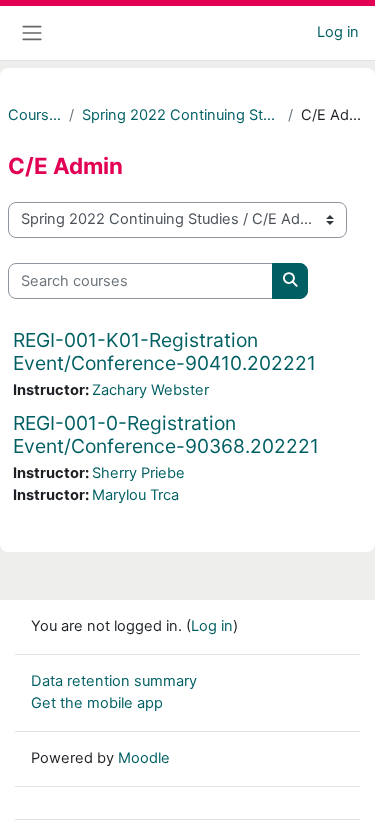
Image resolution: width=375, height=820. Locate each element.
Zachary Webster (150, 390)
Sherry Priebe (138, 473)
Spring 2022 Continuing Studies (181, 115)
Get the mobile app (97, 703)
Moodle (144, 758)
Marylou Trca (135, 495)
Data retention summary (114, 681)
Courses (34, 115)
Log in (338, 32)
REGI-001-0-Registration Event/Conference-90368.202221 (166, 434)
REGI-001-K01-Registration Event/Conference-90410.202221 (164, 351)
